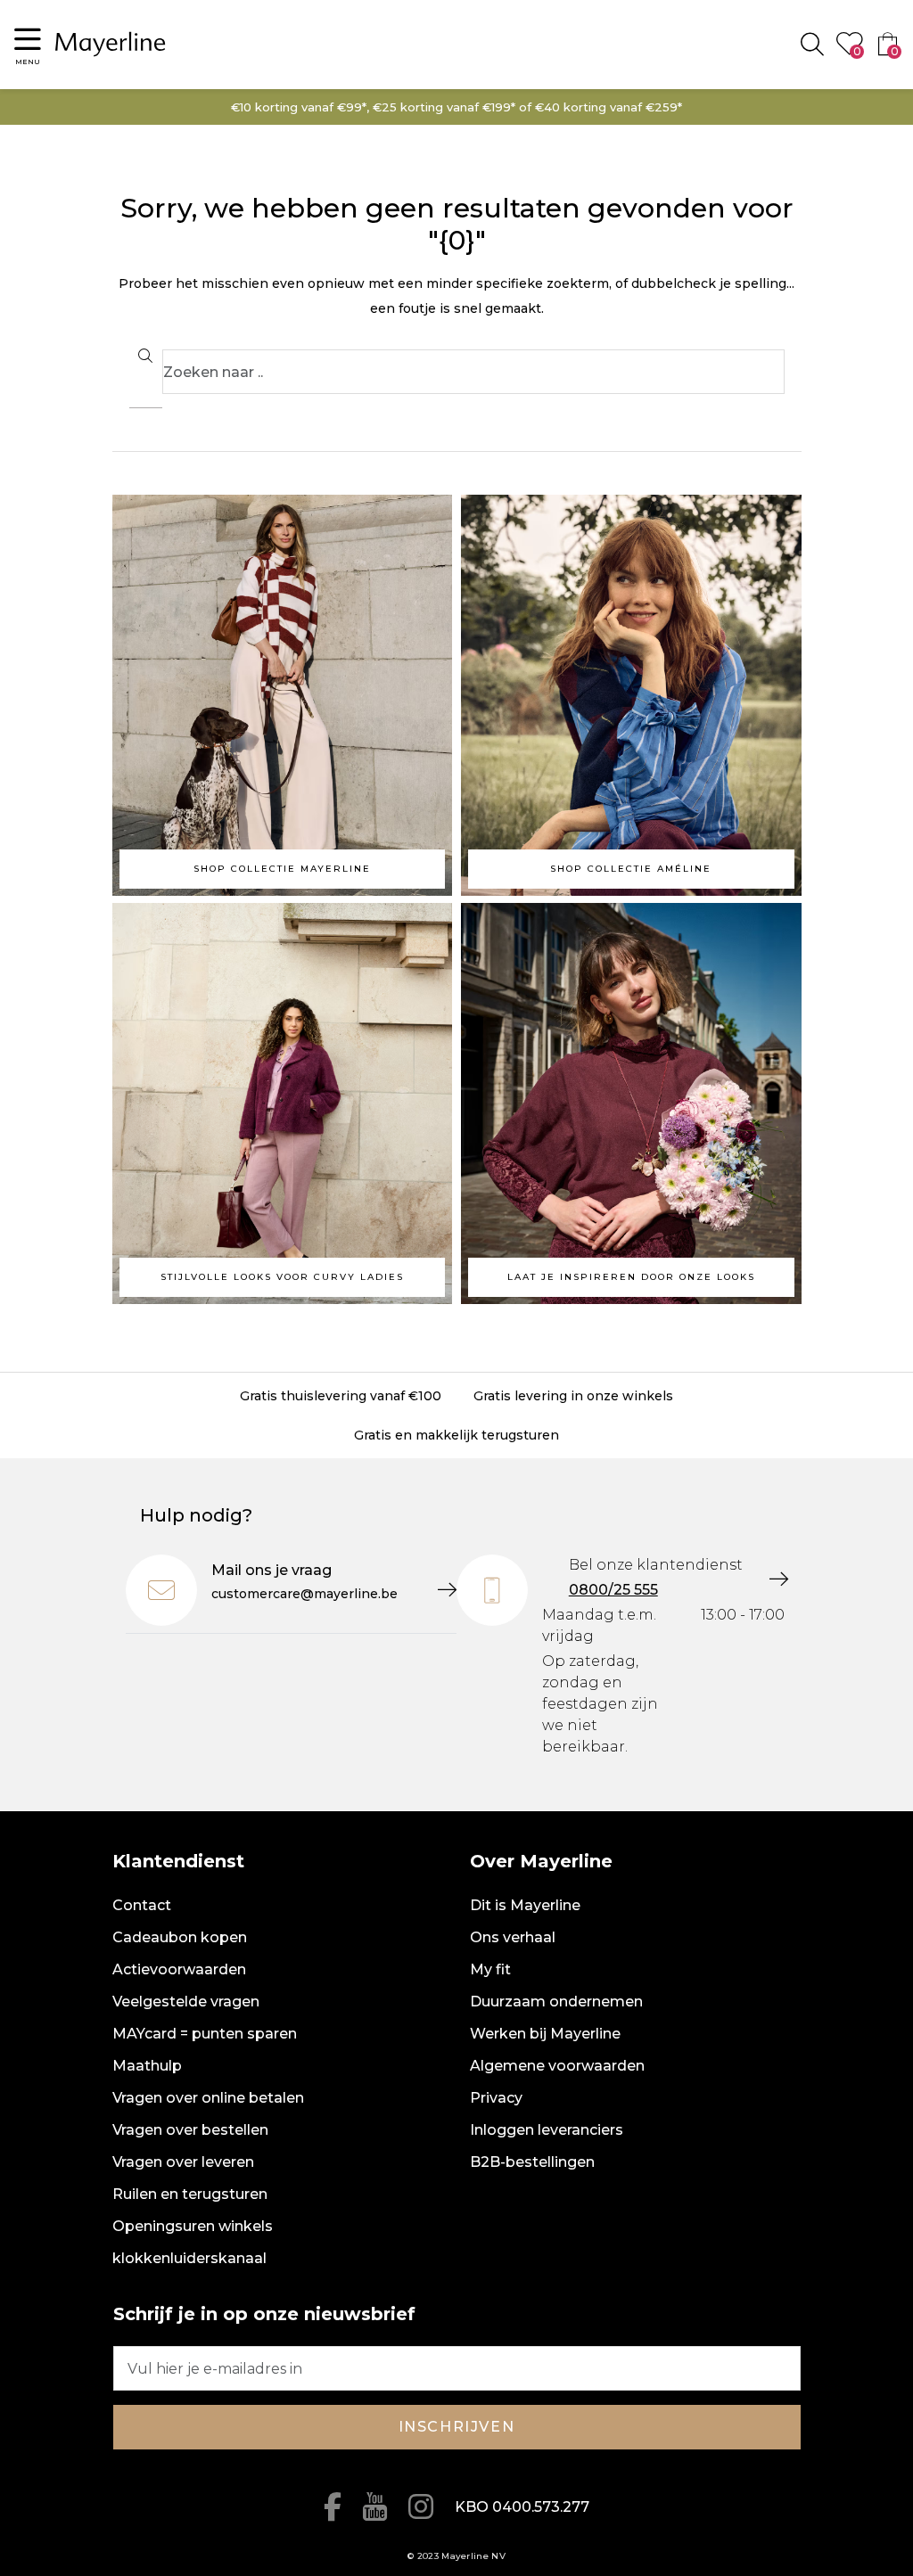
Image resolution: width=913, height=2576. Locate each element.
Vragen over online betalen (208, 2098)
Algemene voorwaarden (557, 2066)
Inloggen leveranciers (547, 2130)
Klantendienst (178, 1861)
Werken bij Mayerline (545, 2034)
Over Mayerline (541, 1861)
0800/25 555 (613, 1590)
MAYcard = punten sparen (205, 2034)
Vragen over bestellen (190, 2130)
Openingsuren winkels (193, 2226)
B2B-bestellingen (532, 2162)
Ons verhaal (513, 1937)
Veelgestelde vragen (186, 2002)
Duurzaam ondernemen (556, 2002)
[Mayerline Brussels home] (111, 45)
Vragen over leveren (183, 2162)
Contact (142, 1905)
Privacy (496, 2098)
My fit (490, 1969)
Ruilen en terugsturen (190, 2194)
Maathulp (147, 2066)
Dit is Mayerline (525, 1905)
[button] (28, 45)
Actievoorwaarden (179, 1969)
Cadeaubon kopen (180, 1937)
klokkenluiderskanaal (189, 2258)
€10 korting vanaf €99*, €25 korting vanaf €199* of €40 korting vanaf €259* (456, 107)
